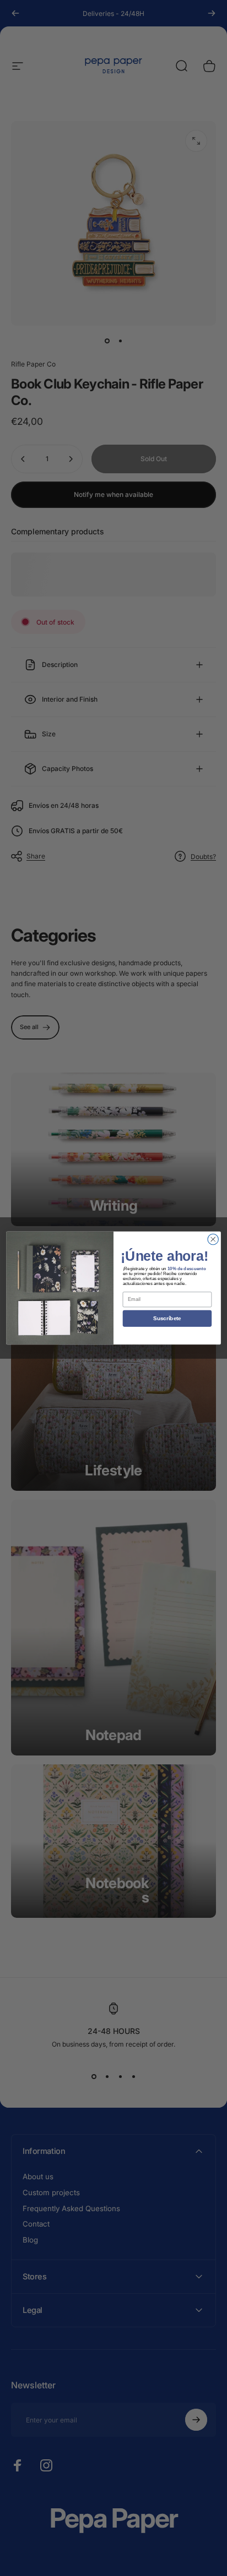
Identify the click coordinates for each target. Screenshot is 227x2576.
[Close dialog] (213, 1239)
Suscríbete (167, 1318)
